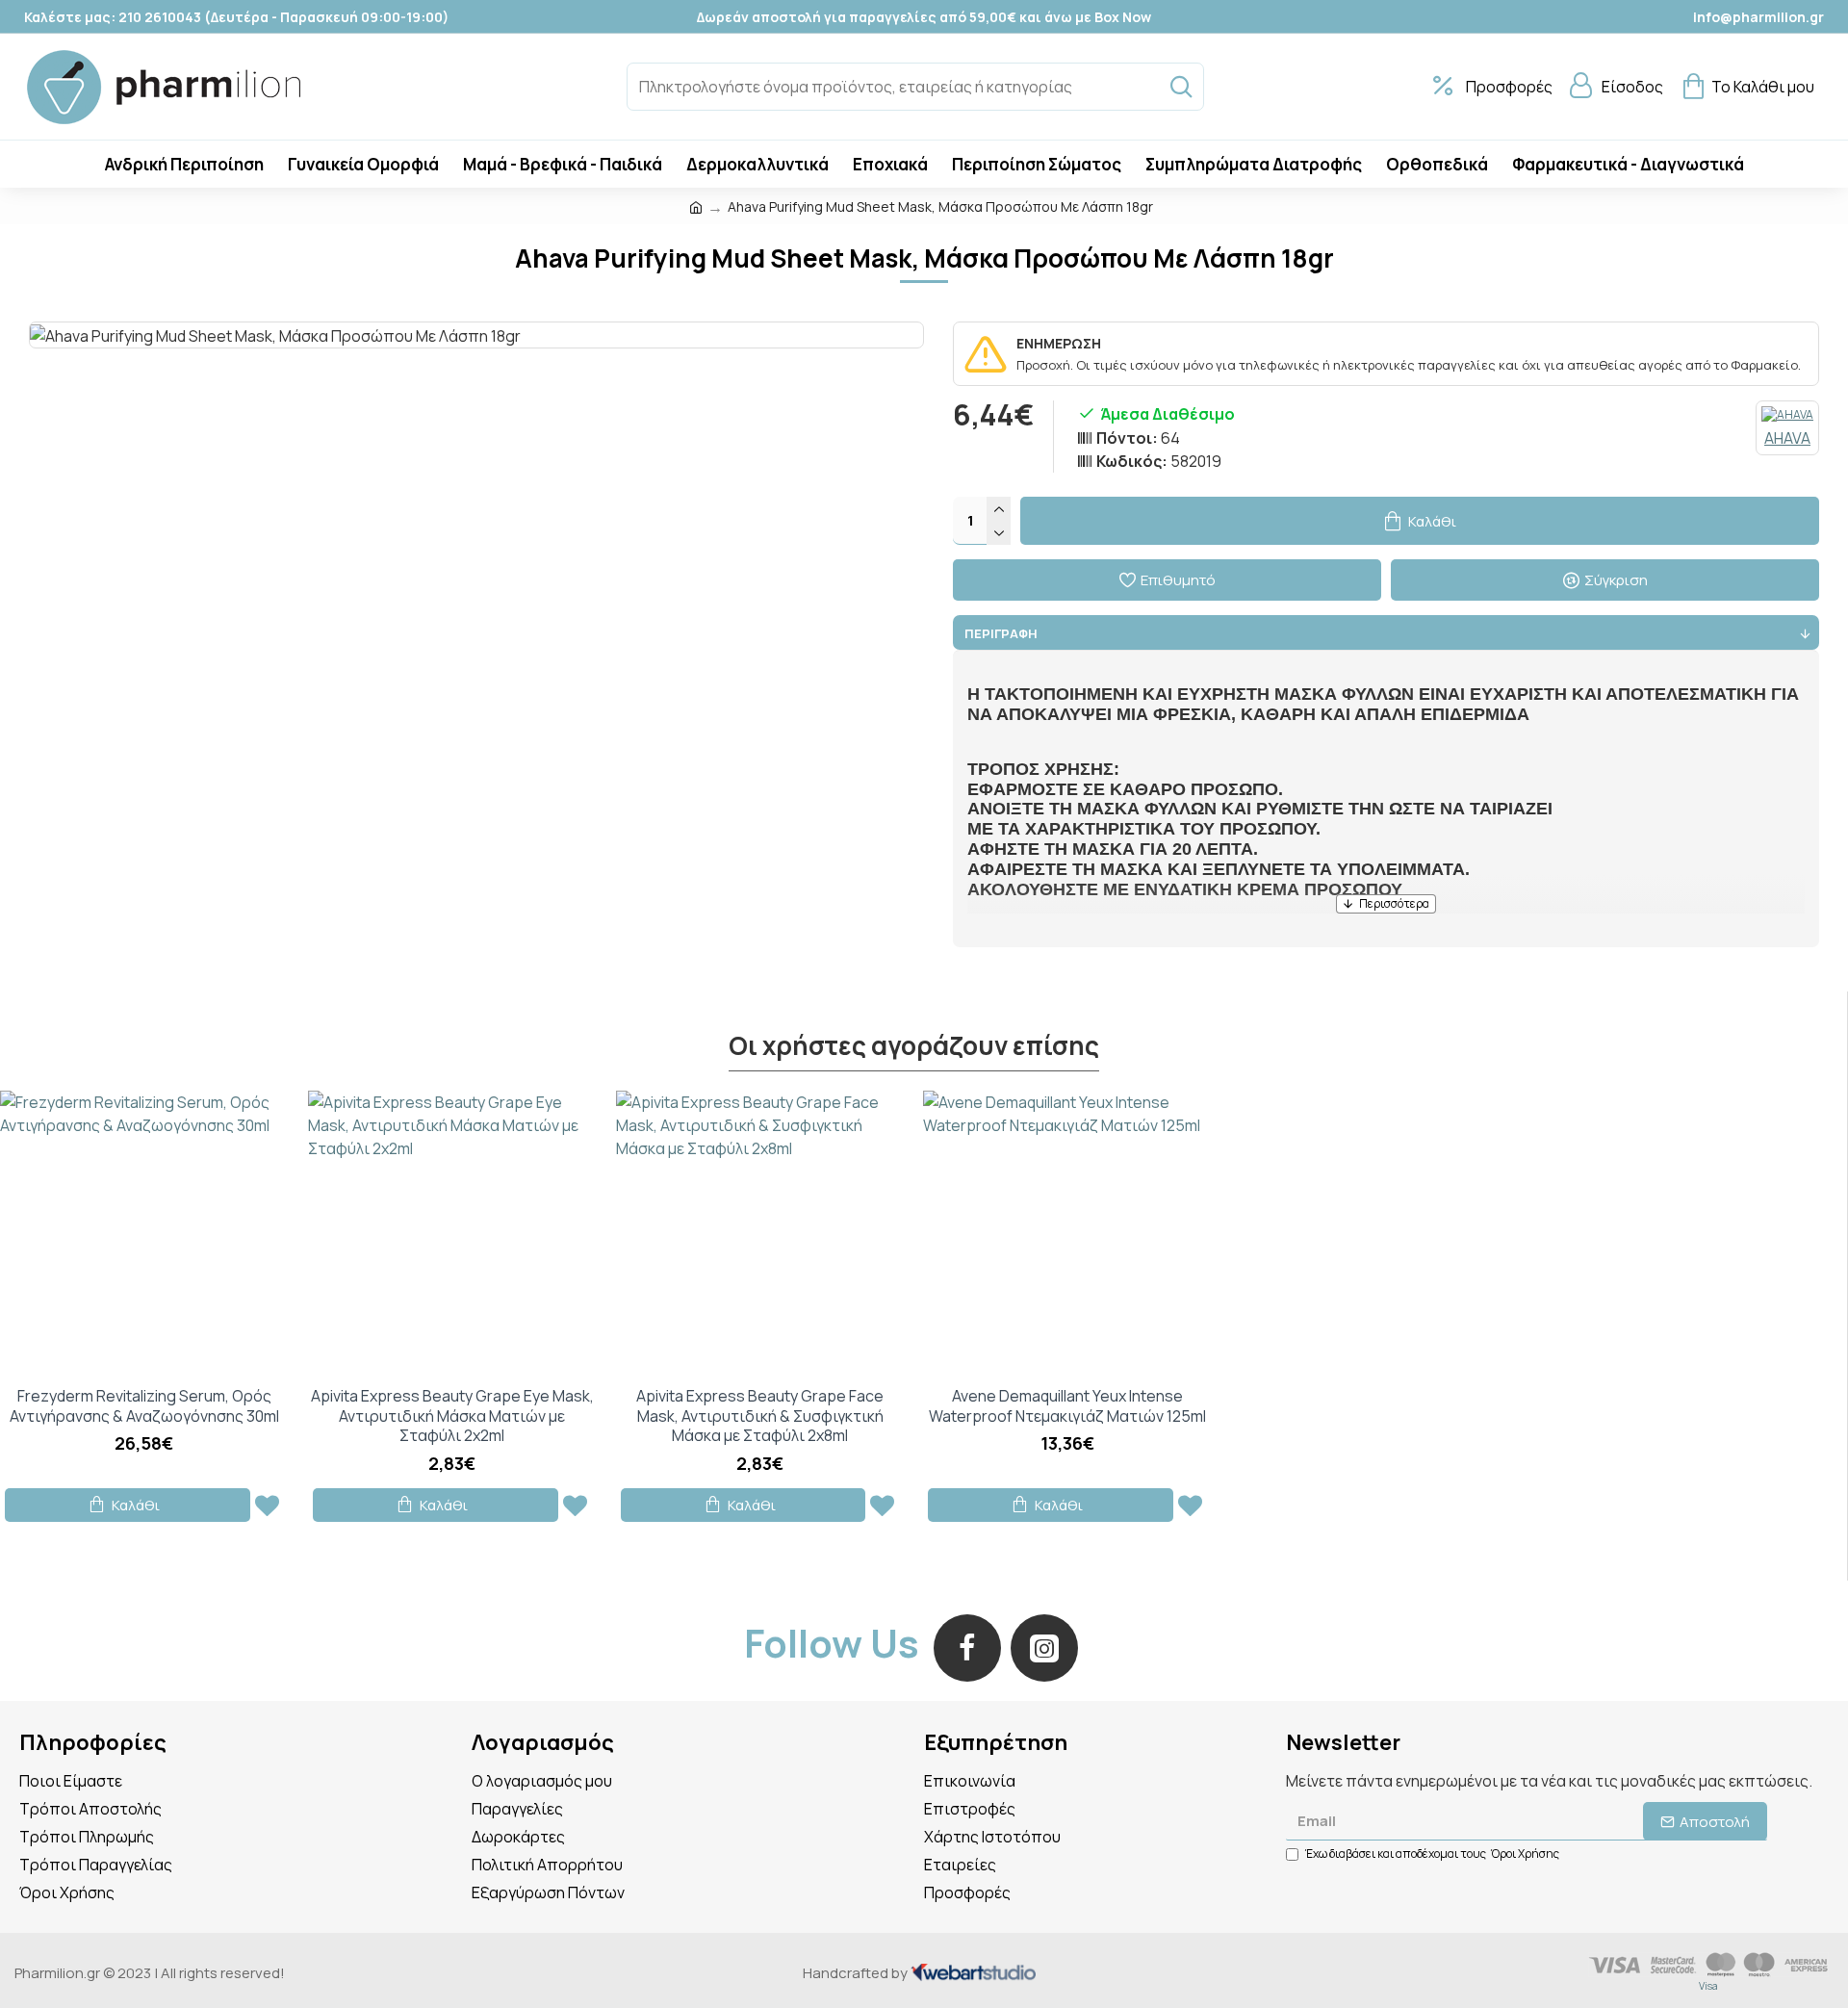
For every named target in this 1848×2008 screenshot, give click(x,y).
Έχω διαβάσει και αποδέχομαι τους (1432, 1854)
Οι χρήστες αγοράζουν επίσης (914, 1046)
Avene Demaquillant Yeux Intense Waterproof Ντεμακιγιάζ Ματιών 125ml (1067, 1406)
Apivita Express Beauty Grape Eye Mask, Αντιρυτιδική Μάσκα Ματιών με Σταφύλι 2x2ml (452, 1416)
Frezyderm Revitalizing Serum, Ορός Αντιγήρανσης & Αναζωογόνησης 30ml (144, 1406)
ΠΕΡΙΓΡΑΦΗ (1001, 633)
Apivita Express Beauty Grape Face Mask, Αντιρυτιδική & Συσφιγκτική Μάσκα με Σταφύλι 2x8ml (760, 1416)
